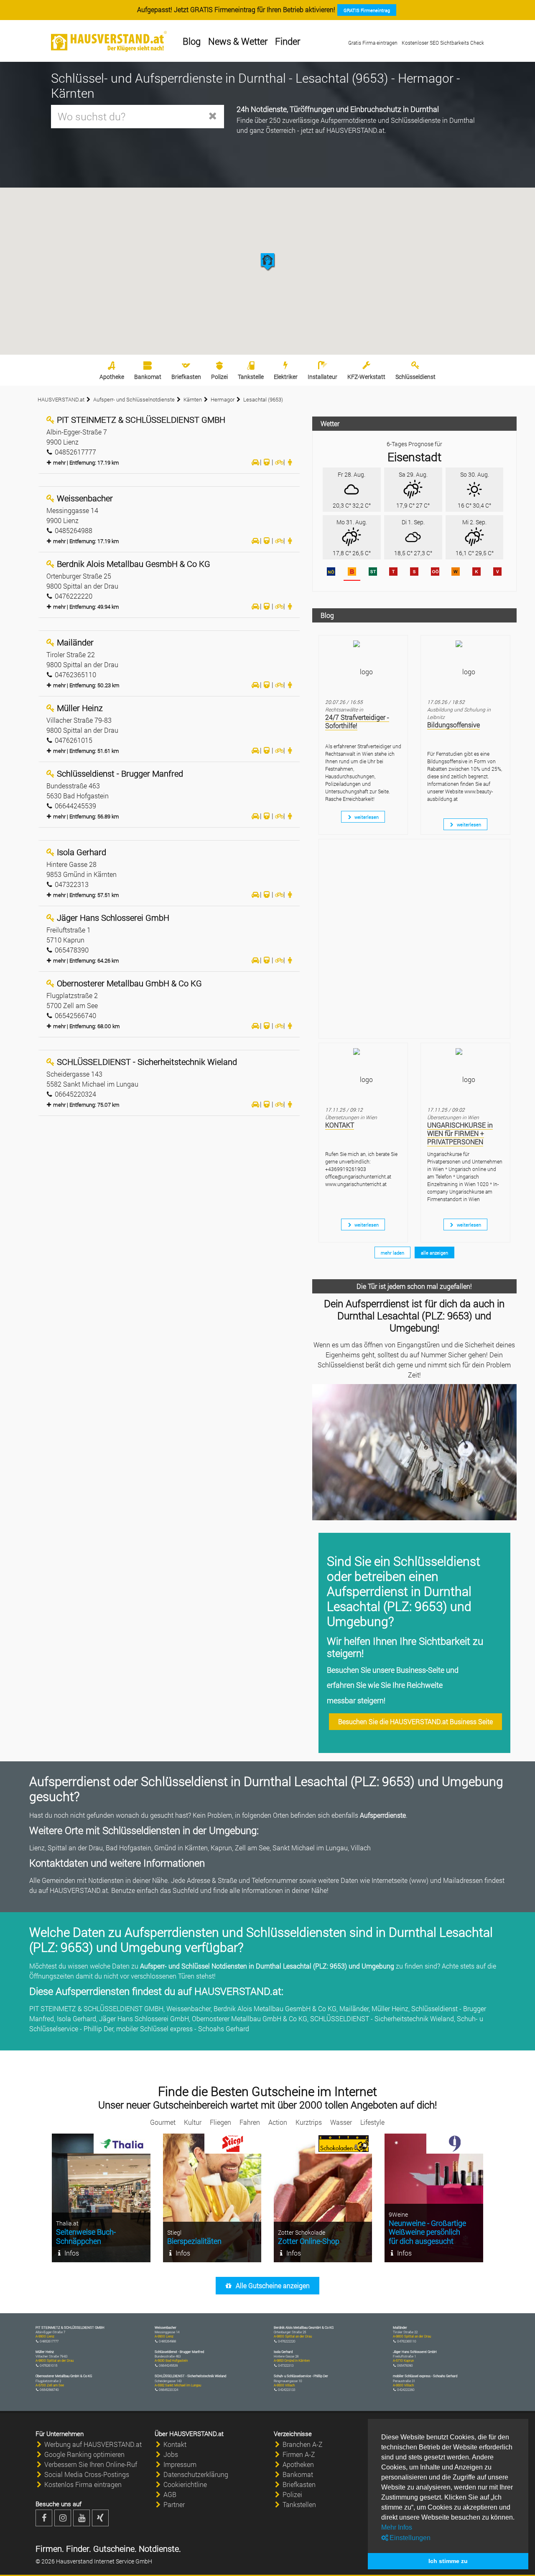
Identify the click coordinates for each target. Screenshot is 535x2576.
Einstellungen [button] (409, 2538)
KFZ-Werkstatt (366, 377)
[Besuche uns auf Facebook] (44, 2518)
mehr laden (392, 1253)
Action (278, 2122)
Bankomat (148, 377)
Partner (174, 2504)
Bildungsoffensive (453, 725)
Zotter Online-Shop (309, 2241)
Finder (288, 41)
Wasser (341, 2122)
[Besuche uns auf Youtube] (82, 2518)
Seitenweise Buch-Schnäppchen (86, 2236)
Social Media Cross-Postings (87, 2474)
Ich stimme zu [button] (448, 2561)
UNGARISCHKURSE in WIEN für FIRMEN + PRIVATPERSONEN (460, 1133)
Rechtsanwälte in (344, 709)
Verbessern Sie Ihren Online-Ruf (91, 2464)
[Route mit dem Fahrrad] (278, 462)
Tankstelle (251, 377)
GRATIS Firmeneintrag (367, 10)
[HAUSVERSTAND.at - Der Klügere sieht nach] (109, 41)
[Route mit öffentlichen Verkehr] (267, 462)
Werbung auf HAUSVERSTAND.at (93, 2444)
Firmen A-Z (299, 2454)
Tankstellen (299, 2504)
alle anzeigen (434, 1253)
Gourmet (163, 2122)
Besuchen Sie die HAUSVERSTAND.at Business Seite (415, 1721)
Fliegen (220, 2122)
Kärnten (193, 399)
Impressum (180, 2464)
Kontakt (175, 2444)
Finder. (78, 2548)
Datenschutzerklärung (196, 2474)
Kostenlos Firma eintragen (83, 2484)
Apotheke (112, 377)
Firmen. (50, 2548)
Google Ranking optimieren (84, 2454)
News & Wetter (238, 41)
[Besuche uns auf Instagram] (63, 2518)
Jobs (171, 2454)
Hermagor (223, 399)
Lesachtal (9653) (263, 399)
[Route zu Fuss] (290, 462)
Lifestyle (372, 2122)
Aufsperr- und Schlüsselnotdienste (134, 399)
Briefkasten (186, 377)
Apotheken (298, 2464)
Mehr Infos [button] (397, 2527)
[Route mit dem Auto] (255, 462)
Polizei (219, 377)
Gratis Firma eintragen (373, 43)
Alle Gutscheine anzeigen (272, 2285)
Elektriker (286, 377)
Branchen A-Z (303, 2444)
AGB (170, 2494)
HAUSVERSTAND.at (61, 399)
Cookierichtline (185, 2484)
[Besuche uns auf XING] (100, 2518)
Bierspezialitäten (194, 2241)
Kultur (193, 2122)
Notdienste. (159, 2548)
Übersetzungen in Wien (351, 1117)
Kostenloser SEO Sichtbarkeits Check (443, 43)
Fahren (250, 2122)
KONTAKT (340, 1125)
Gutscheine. (114, 2548)
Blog (192, 41)
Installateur (322, 377)
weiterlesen (366, 817)
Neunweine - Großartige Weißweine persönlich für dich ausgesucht (427, 2232)
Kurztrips (309, 2122)
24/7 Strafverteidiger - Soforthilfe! (357, 721)
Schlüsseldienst (415, 377)
